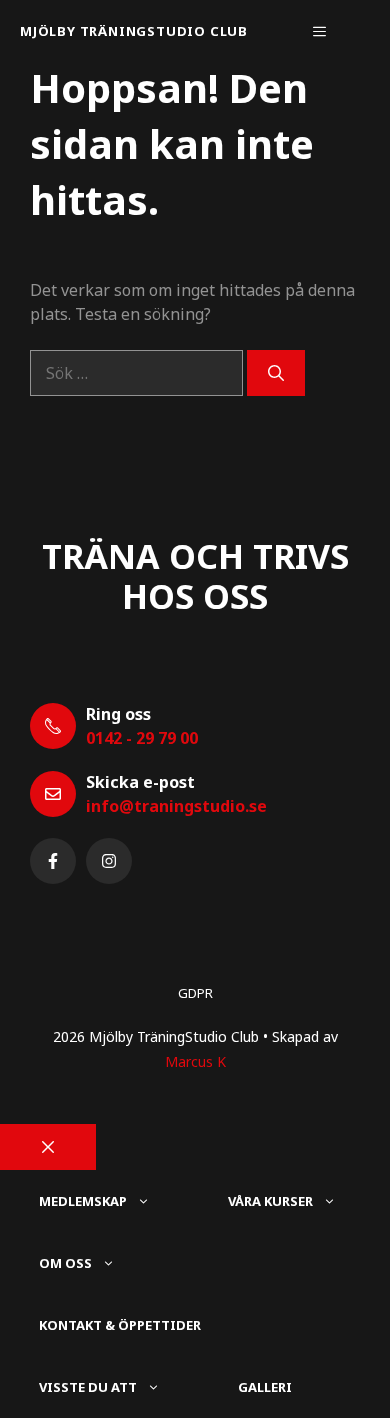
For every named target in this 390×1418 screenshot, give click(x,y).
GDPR (195, 993)
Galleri (265, 1387)
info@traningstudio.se (176, 806)
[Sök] (276, 373)
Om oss (65, 1263)
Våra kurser (270, 1201)
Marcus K (195, 1061)
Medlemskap (83, 1201)
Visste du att (88, 1387)
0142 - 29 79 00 (142, 738)
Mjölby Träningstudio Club (134, 31)
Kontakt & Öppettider (120, 1325)
